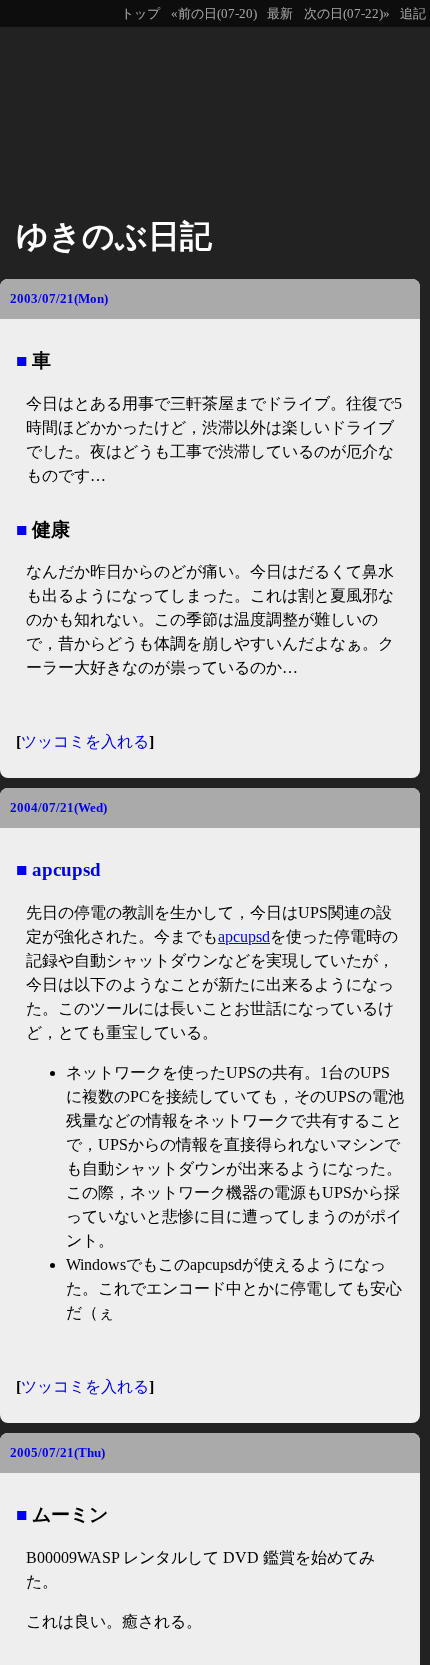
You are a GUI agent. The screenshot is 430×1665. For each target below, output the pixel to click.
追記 (413, 14)
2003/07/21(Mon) (59, 298)
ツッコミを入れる (85, 741)
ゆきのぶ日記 (114, 236)
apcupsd (66, 869)
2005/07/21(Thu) (57, 1452)
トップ (140, 14)
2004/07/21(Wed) (58, 807)
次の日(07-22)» (347, 14)
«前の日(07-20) (214, 14)
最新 (280, 14)
